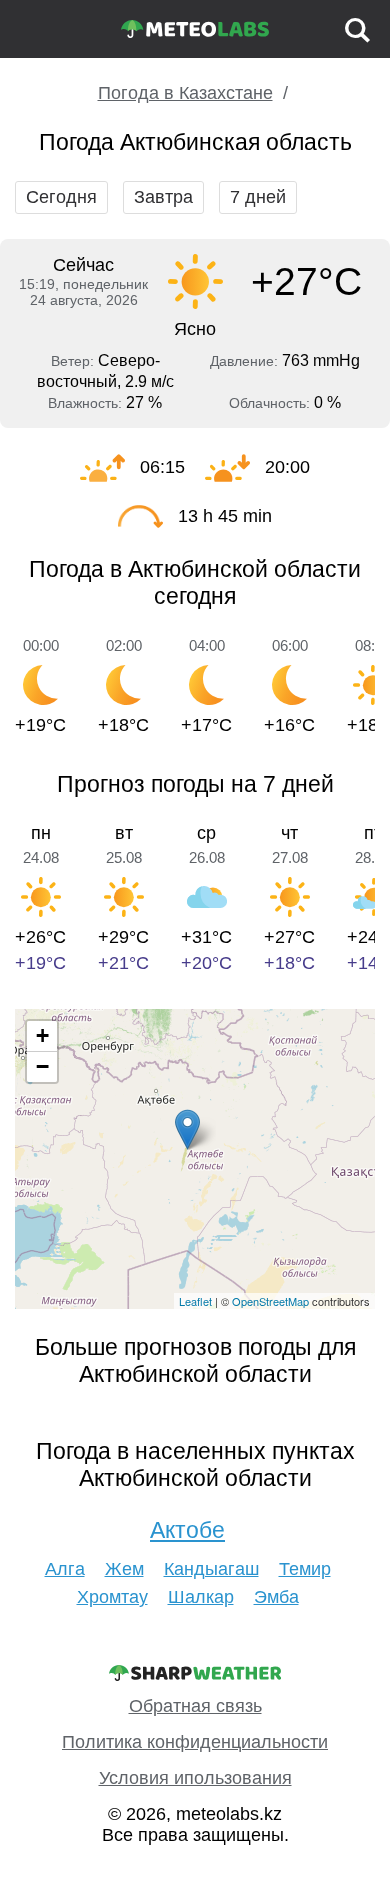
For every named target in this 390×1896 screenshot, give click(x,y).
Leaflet (195, 1301)
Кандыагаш (211, 1569)
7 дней (258, 197)
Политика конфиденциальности (195, 1742)
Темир (305, 1569)
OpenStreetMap (270, 1301)
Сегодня (61, 197)
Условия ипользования (195, 1778)
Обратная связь (195, 1706)
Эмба (276, 1597)
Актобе (187, 1530)
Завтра (163, 197)
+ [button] (42, 1035)
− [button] (42, 1066)
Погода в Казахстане (185, 93)
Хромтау (112, 1597)
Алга (65, 1569)
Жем (124, 1569)
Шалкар (201, 1597)
